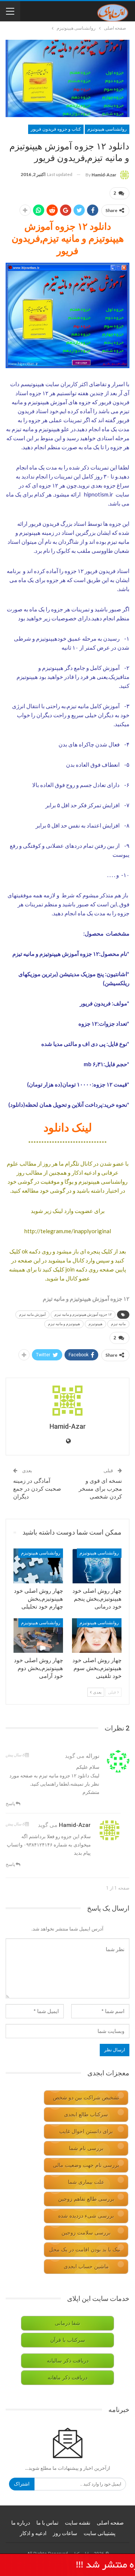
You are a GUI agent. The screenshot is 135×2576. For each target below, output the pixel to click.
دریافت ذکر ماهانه (67, 2378)
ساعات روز (65, 2533)
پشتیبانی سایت (100, 2533)
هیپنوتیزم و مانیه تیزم (64, 1324)
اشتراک (22, 2484)
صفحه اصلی (110, 2523)
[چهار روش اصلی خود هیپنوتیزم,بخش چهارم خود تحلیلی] (38, 1566)
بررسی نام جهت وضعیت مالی (86, 2165)
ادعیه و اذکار (33, 2533)
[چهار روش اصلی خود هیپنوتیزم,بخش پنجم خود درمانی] (97, 1566)
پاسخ (11, 1803)
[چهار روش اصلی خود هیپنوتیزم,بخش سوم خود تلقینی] (97, 1636)
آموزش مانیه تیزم (32, 1314)
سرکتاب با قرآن (68, 2340)
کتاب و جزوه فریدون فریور (56, 129)
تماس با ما (47, 2523)
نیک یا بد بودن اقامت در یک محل (85, 2250)
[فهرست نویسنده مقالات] (67, 1401)
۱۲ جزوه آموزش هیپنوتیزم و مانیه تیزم (83, 1314)
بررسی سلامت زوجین (86, 2233)
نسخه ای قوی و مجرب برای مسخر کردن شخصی (100, 1489)
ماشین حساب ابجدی (86, 2267)
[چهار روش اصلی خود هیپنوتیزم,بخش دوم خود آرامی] (38, 1636)
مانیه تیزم (118, 1324)
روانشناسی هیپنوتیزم (107, 129)
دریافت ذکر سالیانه (68, 2361)
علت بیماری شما (86, 2182)
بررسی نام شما (86, 2148)
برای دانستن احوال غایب (86, 2131)
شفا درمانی (67, 2323)
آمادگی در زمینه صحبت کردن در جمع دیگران (37, 1489)
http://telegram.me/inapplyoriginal (68, 1231)
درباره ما (21, 2523)
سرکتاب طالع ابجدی (86, 2115)
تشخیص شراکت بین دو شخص (86, 2098)
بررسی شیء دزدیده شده (86, 2216)
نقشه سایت (78, 2523)
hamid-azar (75, 1825)
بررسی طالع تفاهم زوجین (86, 2199)
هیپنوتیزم (95, 1324)
